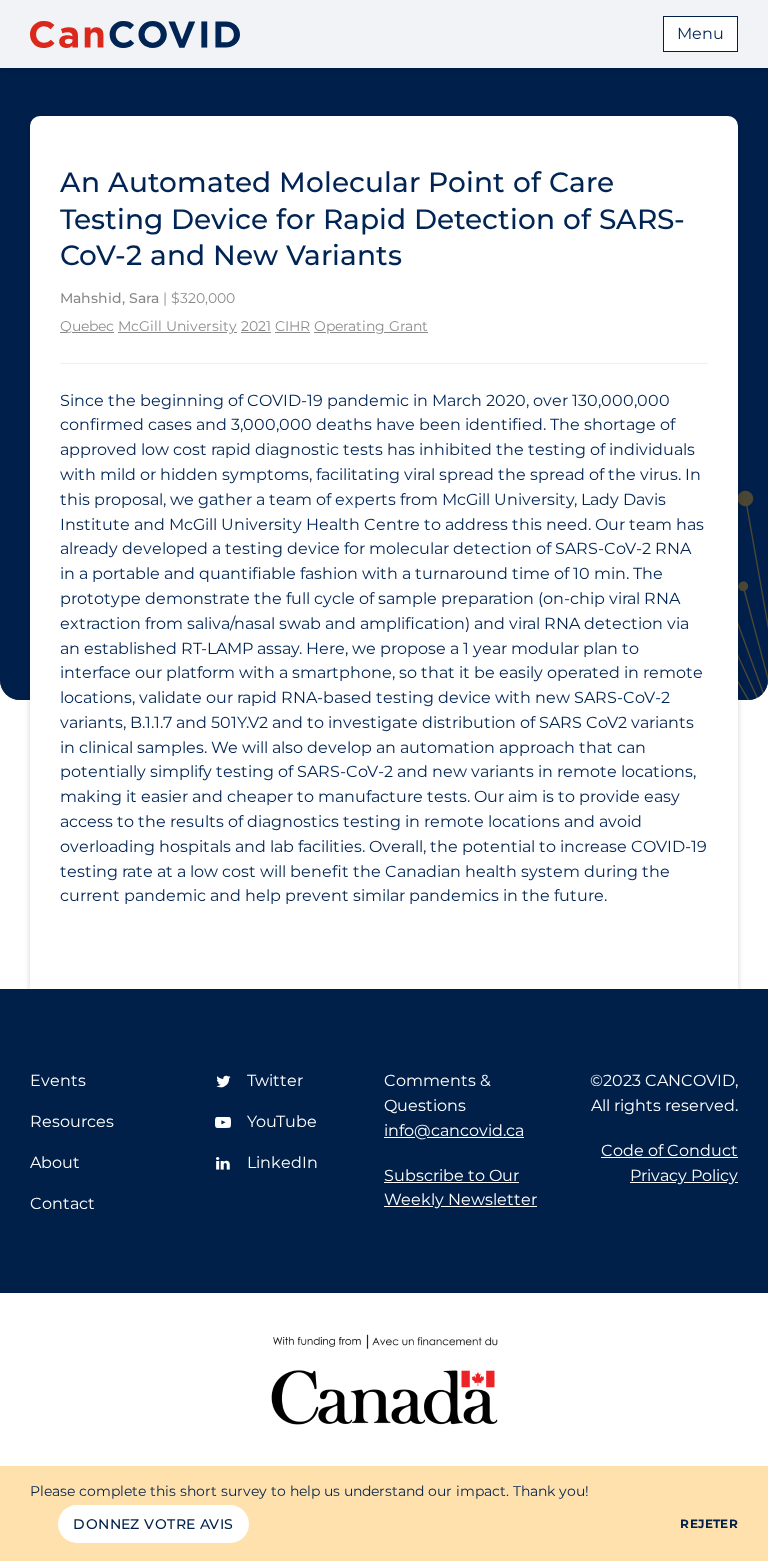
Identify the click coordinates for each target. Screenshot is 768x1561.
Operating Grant (371, 326)
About (55, 1162)
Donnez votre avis (153, 1524)
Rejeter (709, 1523)
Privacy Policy (684, 1175)
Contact (62, 1203)
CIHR (292, 326)
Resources (72, 1121)
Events (58, 1080)
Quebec (87, 326)
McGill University (177, 326)
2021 (256, 326)
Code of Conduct (669, 1150)
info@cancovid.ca (454, 1130)
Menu (700, 33)
